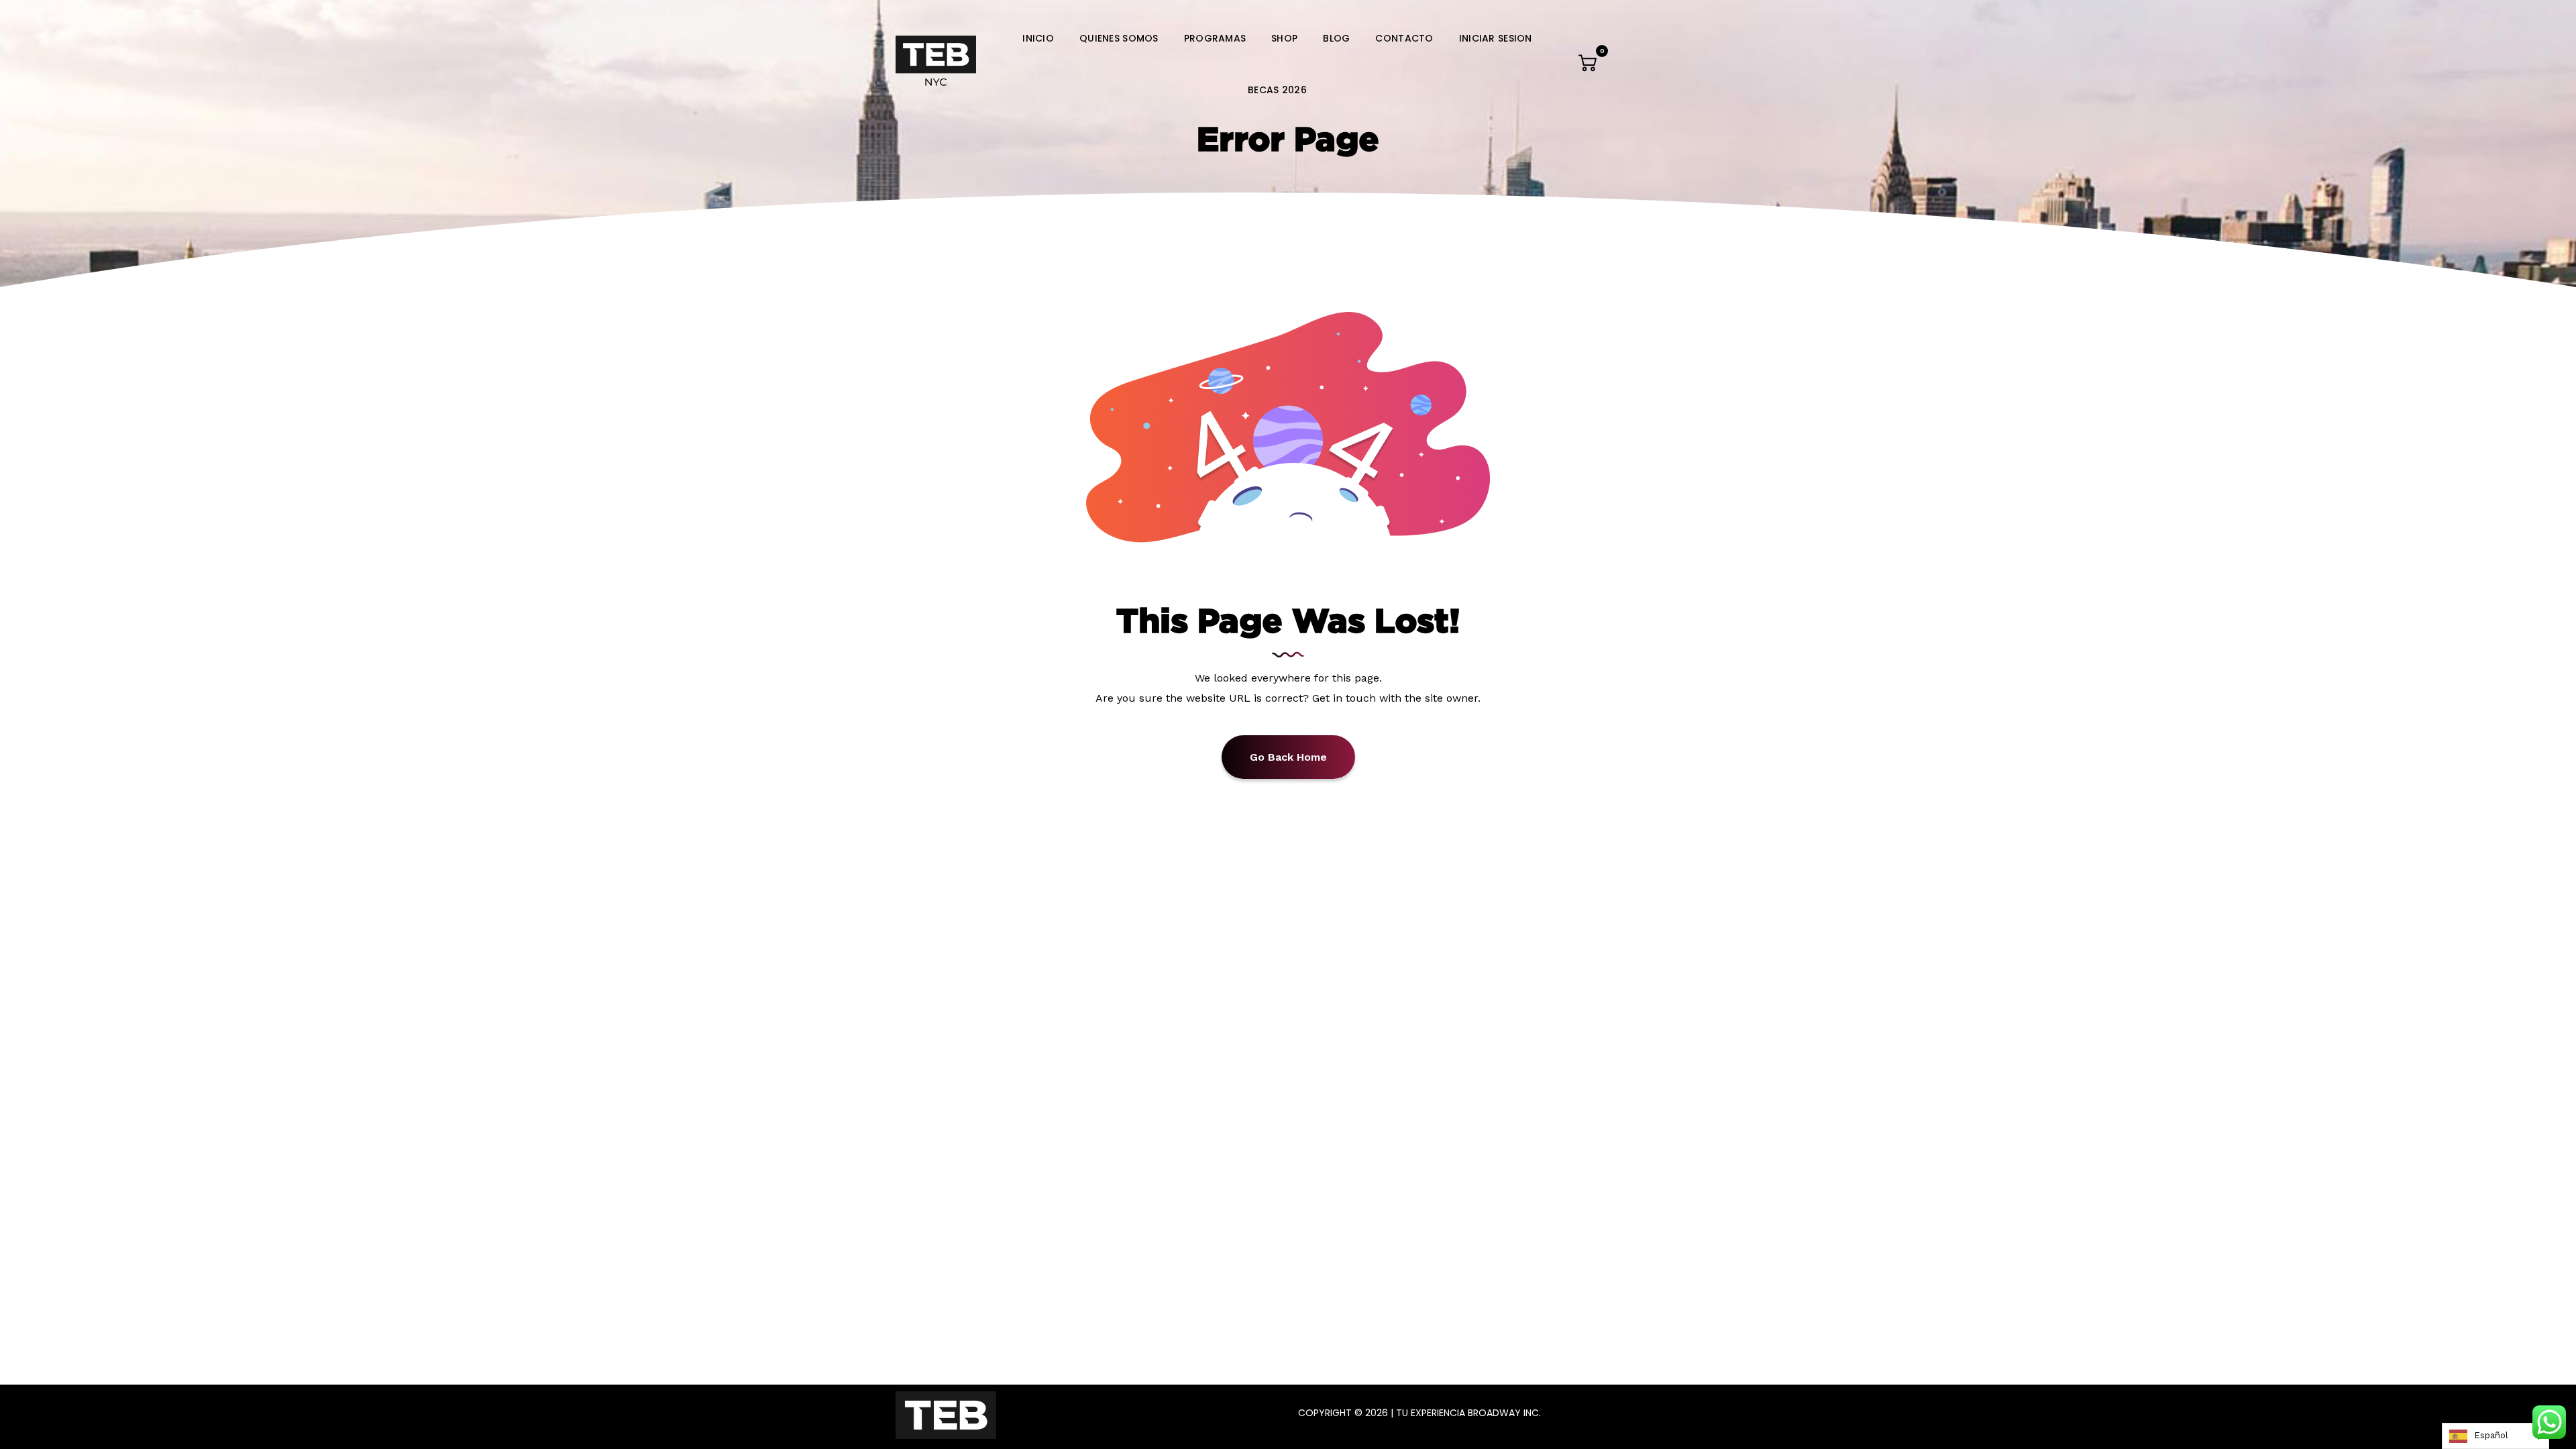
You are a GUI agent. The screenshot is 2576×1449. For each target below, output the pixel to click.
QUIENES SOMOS (1119, 38)
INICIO (1038, 38)
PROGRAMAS (1215, 38)
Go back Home (1288, 757)
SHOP (1284, 38)
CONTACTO (1404, 38)
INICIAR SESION (1496, 38)
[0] (1589, 66)
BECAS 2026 (1277, 90)
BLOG (1336, 38)
